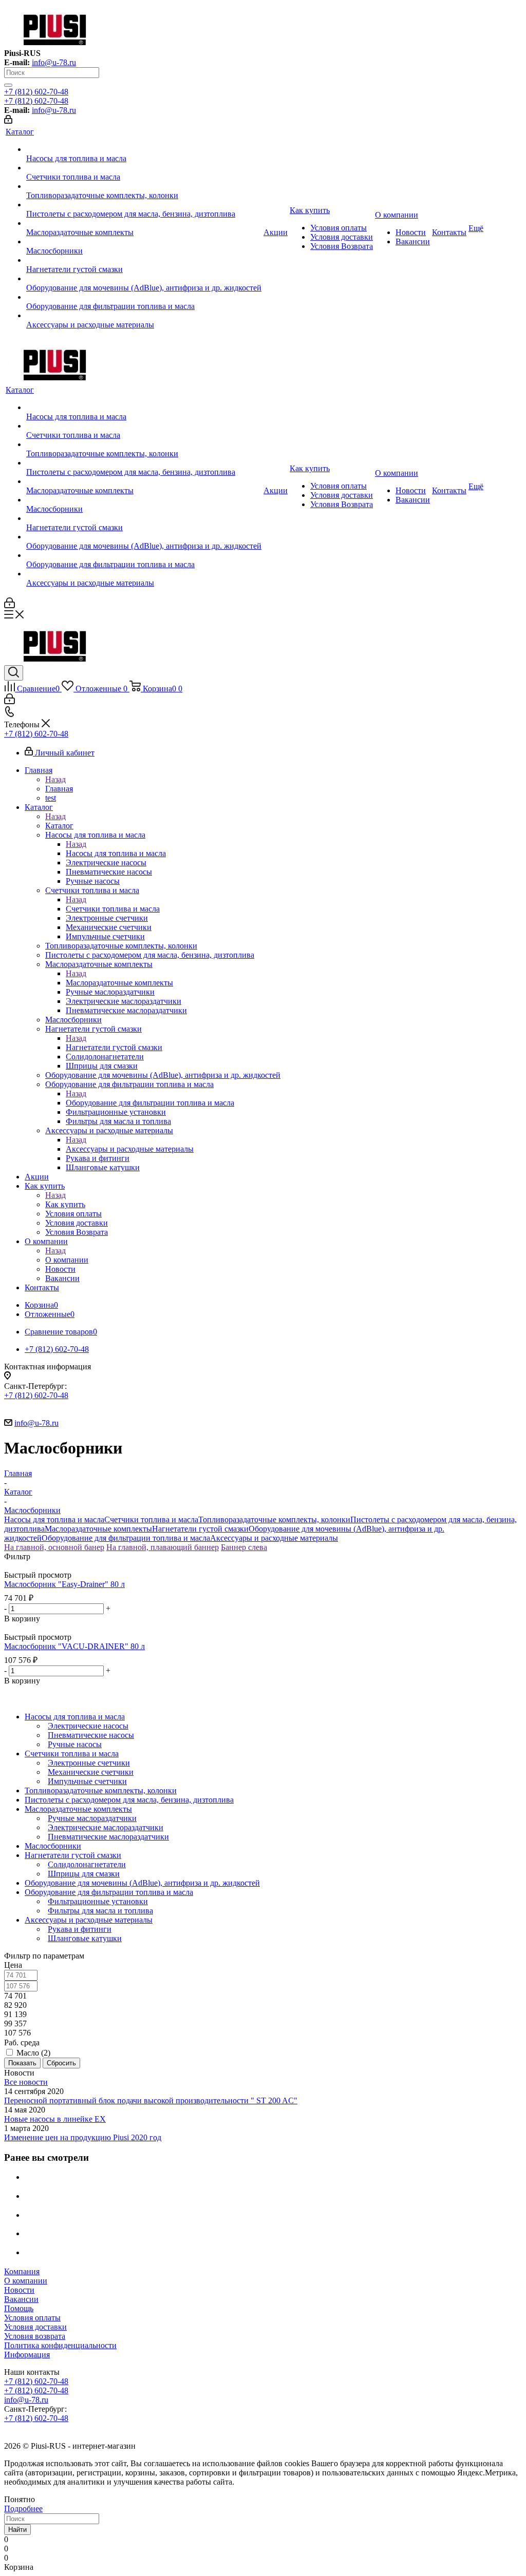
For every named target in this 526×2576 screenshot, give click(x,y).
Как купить (65, 1204)
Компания (22, 2271)
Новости (19, 2290)
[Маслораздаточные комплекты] (144, 223)
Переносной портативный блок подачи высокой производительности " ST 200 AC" (151, 2100)
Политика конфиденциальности (60, 2345)
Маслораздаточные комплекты (119, 983)
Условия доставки (35, 2327)
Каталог (59, 826)
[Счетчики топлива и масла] (144, 168)
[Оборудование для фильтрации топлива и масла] (144, 297)
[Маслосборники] (144, 242)
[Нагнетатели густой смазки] (144, 260)
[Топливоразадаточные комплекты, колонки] (144, 186)
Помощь (19, 2308)
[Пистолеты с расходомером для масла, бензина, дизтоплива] (144, 205)
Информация (27, 2355)
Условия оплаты (32, 2318)
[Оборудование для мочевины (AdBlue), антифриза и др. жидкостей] (144, 279)
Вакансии (21, 2299)
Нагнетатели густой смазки (114, 1047)
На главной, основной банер (54, 1547)
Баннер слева (244, 1547)
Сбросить (61, 2063)
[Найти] (8, 85)
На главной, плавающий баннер (163, 1547)
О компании (67, 1260)
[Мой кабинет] (8, 121)
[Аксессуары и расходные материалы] (144, 316)
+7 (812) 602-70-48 (36, 92)
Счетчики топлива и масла (113, 909)
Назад (55, 779)
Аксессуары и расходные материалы (130, 1149)
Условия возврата (35, 2336)
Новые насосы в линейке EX (55, 2119)
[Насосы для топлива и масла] (144, 149)
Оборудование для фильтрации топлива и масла (150, 1103)
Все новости (26, 2082)
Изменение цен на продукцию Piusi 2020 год (83, 2137)
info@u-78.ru (54, 62)
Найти (17, 2530)
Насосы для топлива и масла (116, 853)
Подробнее (23, 2509)
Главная (59, 789)
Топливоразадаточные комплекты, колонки (274, 1519)
